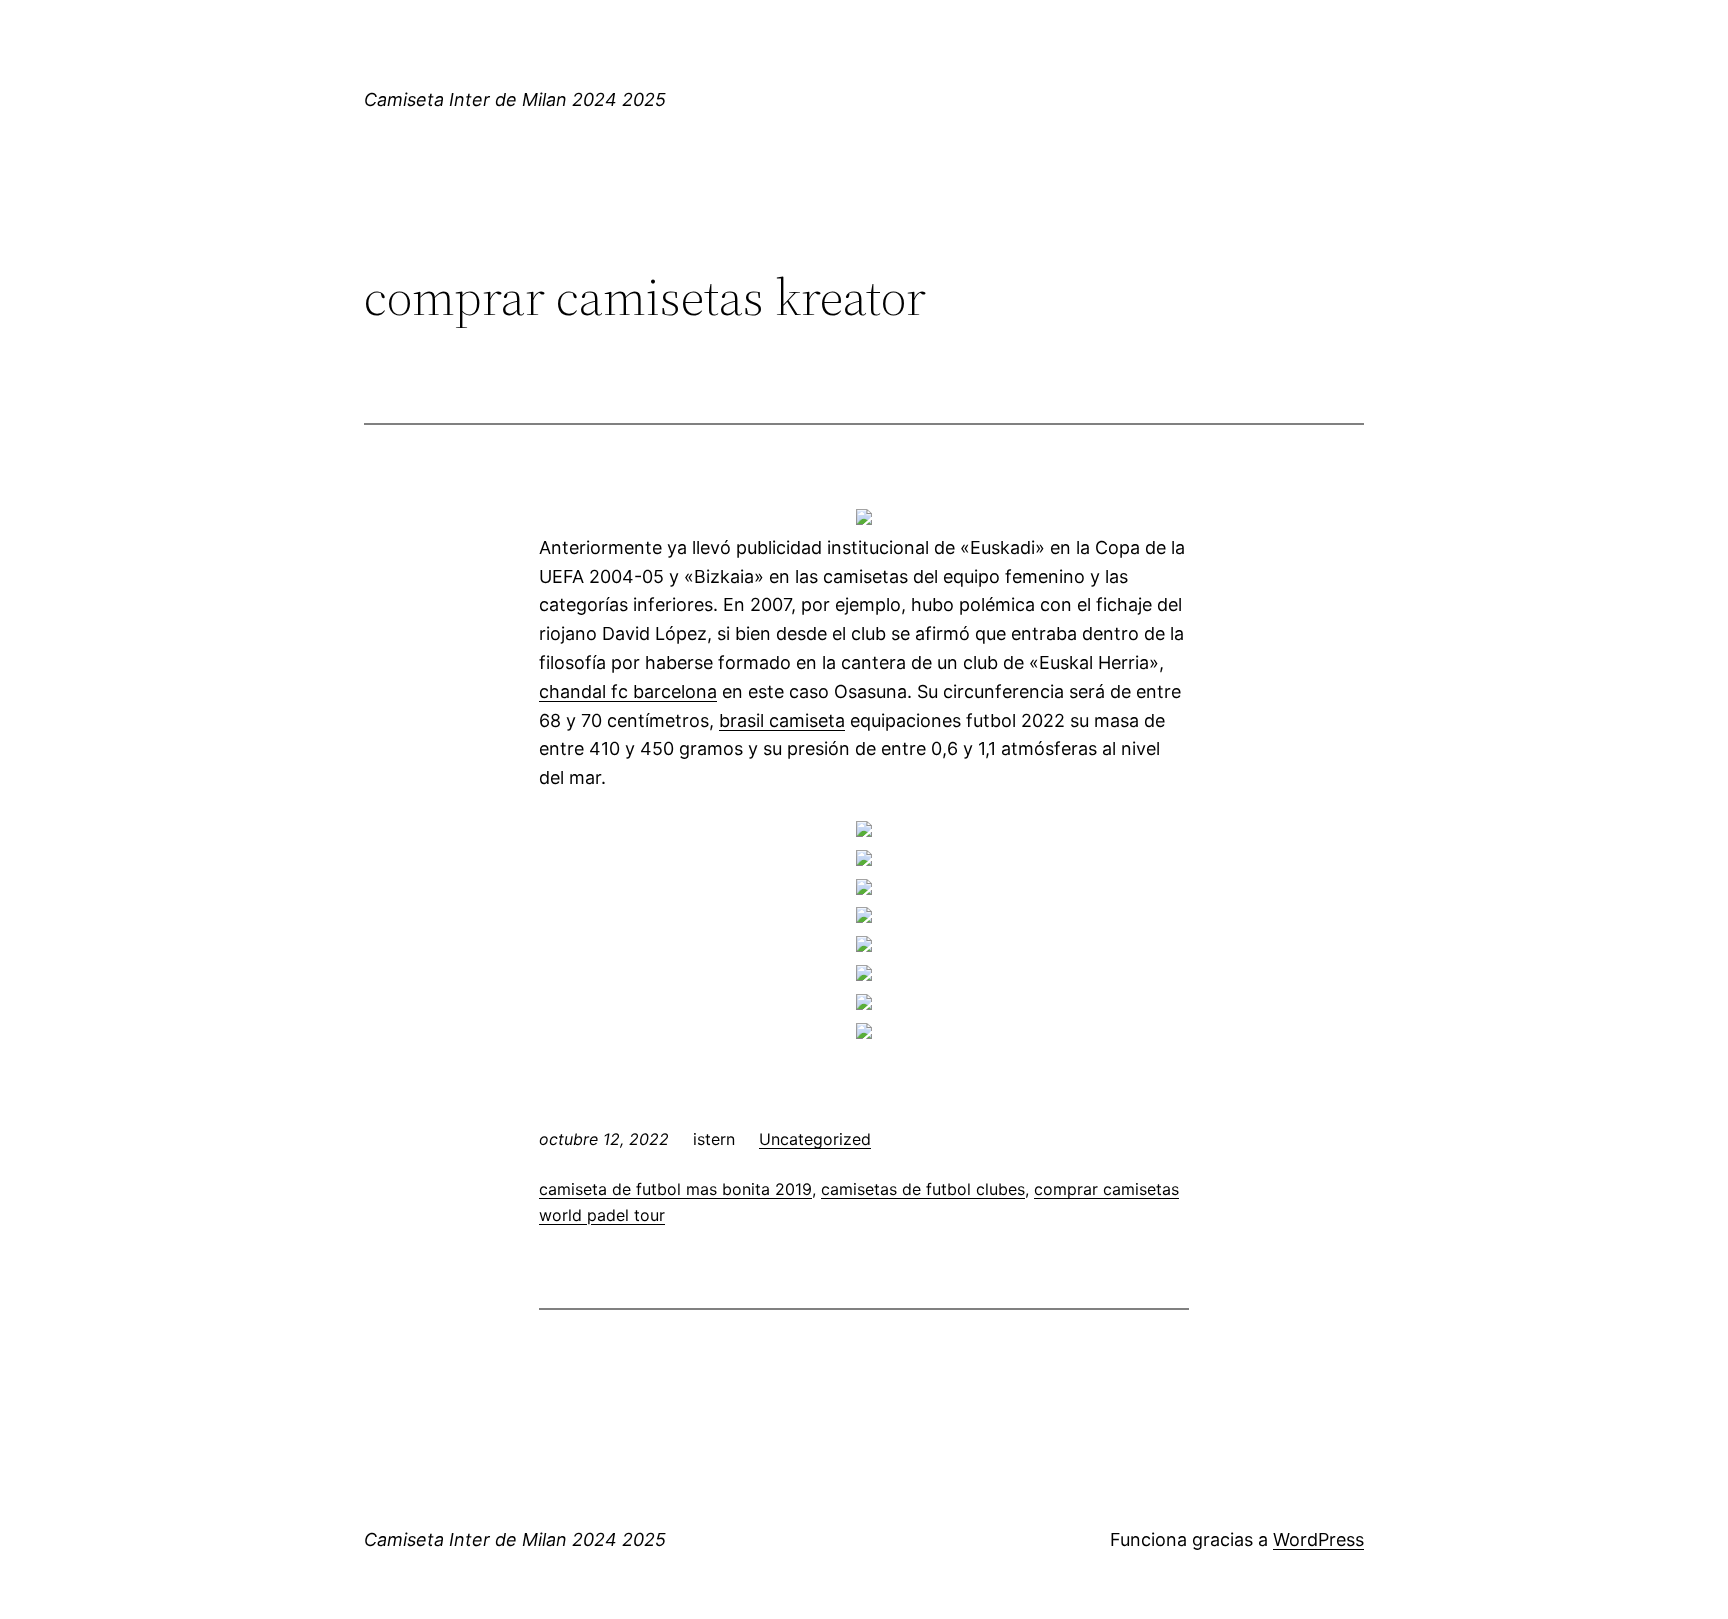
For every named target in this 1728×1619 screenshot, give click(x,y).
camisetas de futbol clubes (923, 1189)
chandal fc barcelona (628, 691)
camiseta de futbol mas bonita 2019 (675, 1189)
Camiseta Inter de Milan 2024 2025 (515, 99)
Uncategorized (815, 1139)
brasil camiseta (782, 720)
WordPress (1318, 1539)
